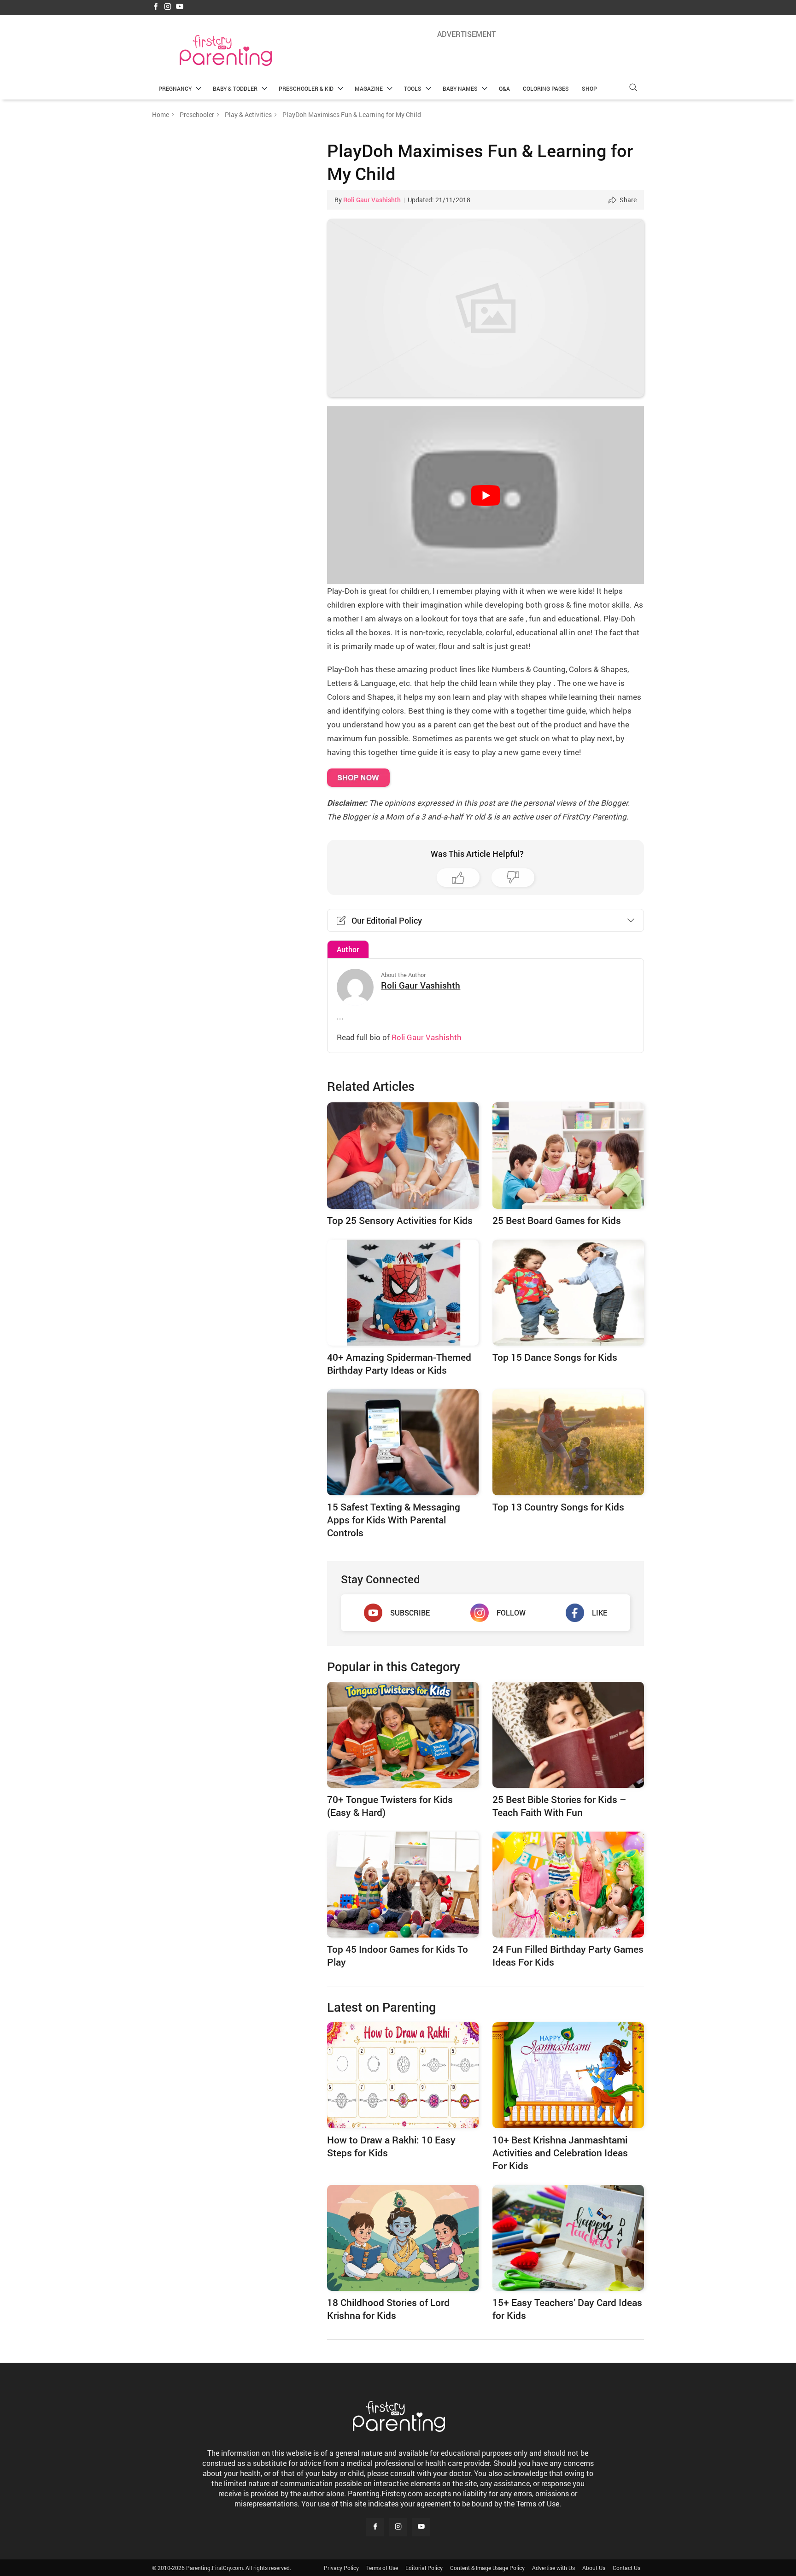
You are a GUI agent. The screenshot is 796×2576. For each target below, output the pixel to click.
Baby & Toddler (235, 88)
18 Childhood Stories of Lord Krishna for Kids (388, 2309)
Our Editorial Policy (387, 920)
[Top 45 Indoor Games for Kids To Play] (403, 1885)
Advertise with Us (553, 2568)
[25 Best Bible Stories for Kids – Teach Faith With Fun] (568, 1735)
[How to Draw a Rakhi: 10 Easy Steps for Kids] (403, 2075)
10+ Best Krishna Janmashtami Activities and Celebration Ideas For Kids (560, 2153)
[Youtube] (180, 7)
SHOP (589, 88)
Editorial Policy (424, 2568)
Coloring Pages (546, 88)
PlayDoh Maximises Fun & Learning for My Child (480, 162)
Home (161, 114)
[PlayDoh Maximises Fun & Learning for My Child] (486, 308)
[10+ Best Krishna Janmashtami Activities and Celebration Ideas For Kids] (568, 2075)
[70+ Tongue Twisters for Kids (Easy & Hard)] (403, 1735)
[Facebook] (156, 7)
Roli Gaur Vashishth (372, 200)
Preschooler (197, 114)
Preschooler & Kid (306, 88)
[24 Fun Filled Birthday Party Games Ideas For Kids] (568, 1885)
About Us (594, 2568)
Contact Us (626, 2568)
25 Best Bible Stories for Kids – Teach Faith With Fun (559, 1806)
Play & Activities (248, 114)
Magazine (369, 88)
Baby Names (460, 88)
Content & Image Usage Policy (487, 2568)
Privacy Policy (341, 2568)
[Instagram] (168, 7)
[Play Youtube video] (486, 495)
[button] (633, 87)
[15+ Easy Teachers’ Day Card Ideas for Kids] (568, 2238)
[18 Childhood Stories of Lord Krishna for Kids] (403, 2238)
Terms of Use (382, 2568)
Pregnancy (175, 88)
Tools (413, 88)
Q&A (504, 88)
